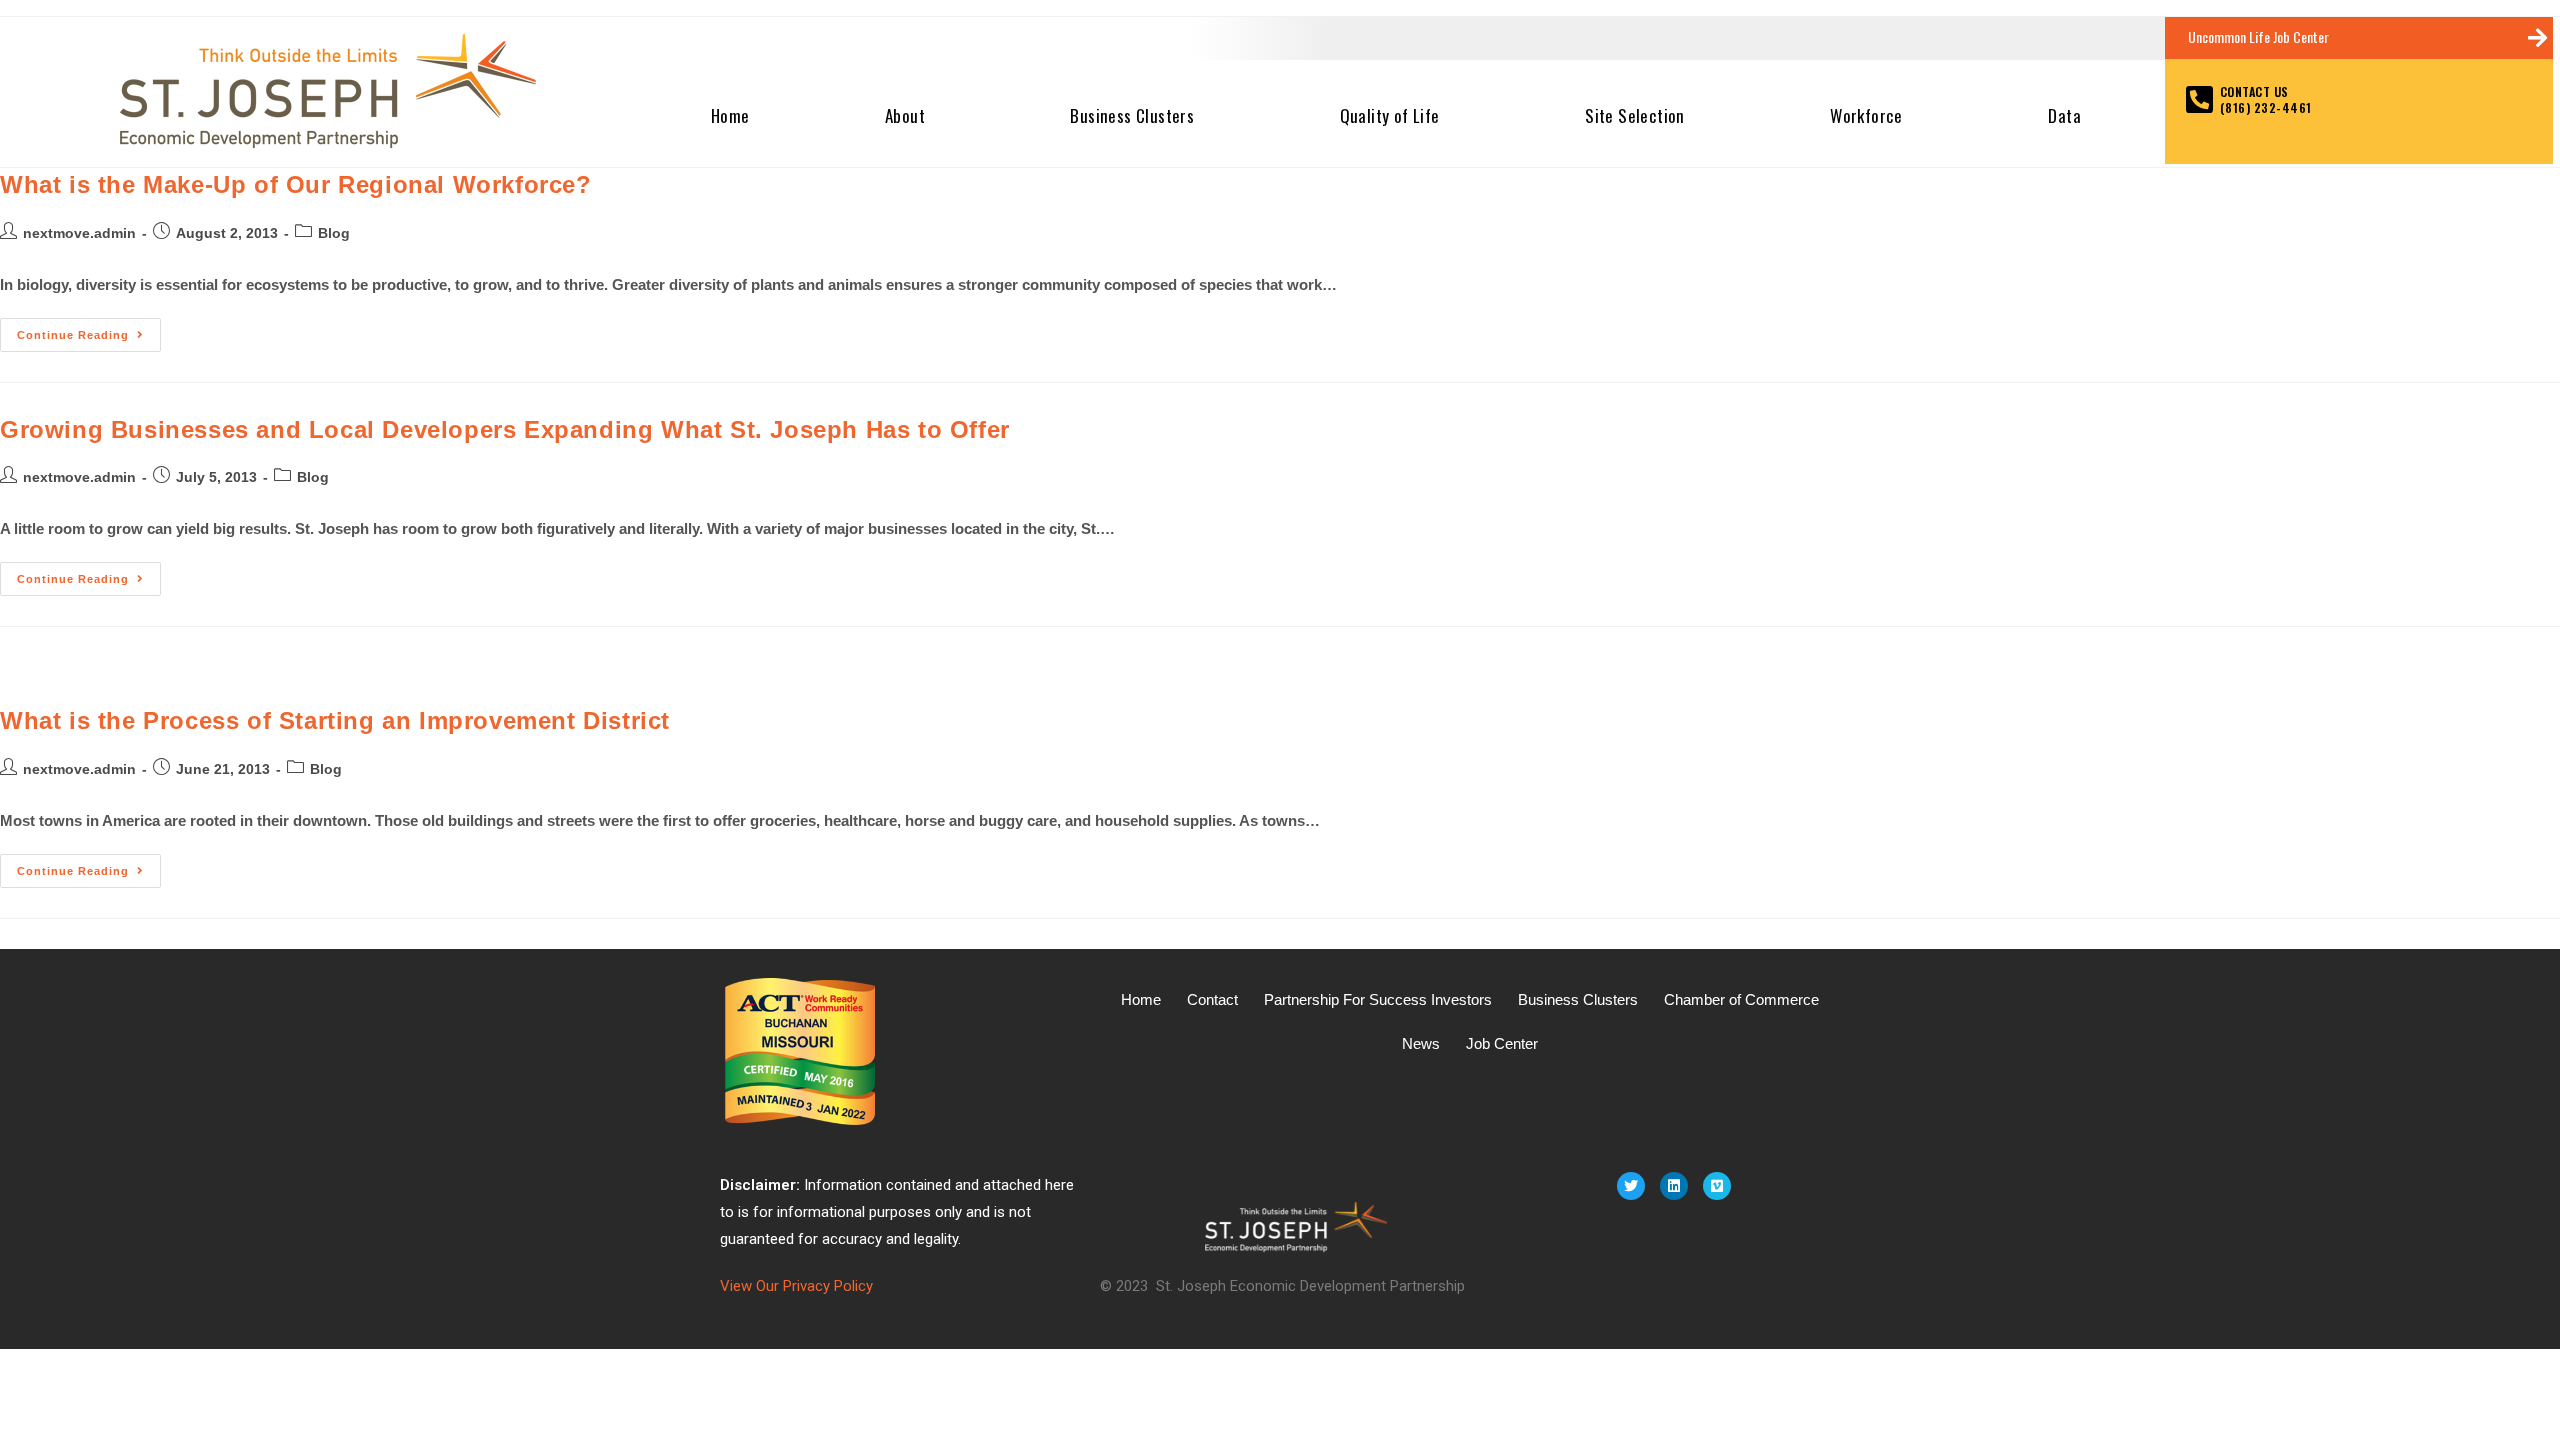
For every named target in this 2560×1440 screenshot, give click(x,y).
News (1421, 1043)
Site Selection (1635, 115)
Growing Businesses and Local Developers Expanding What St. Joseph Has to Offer (505, 429)
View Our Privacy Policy (796, 1286)
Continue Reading (89, 329)
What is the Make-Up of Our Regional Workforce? (296, 184)
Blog (334, 233)
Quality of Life (1390, 115)
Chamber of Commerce (1741, 999)
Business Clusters (1132, 115)
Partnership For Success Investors (1378, 999)
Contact (1212, 999)
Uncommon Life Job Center (2258, 36)
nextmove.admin (79, 233)
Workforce (1866, 115)
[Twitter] (1631, 1186)
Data (2064, 115)
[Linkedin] (1674, 1186)
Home (730, 115)
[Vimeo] (1717, 1186)
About (905, 115)
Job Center (1502, 1043)
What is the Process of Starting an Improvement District (335, 720)
